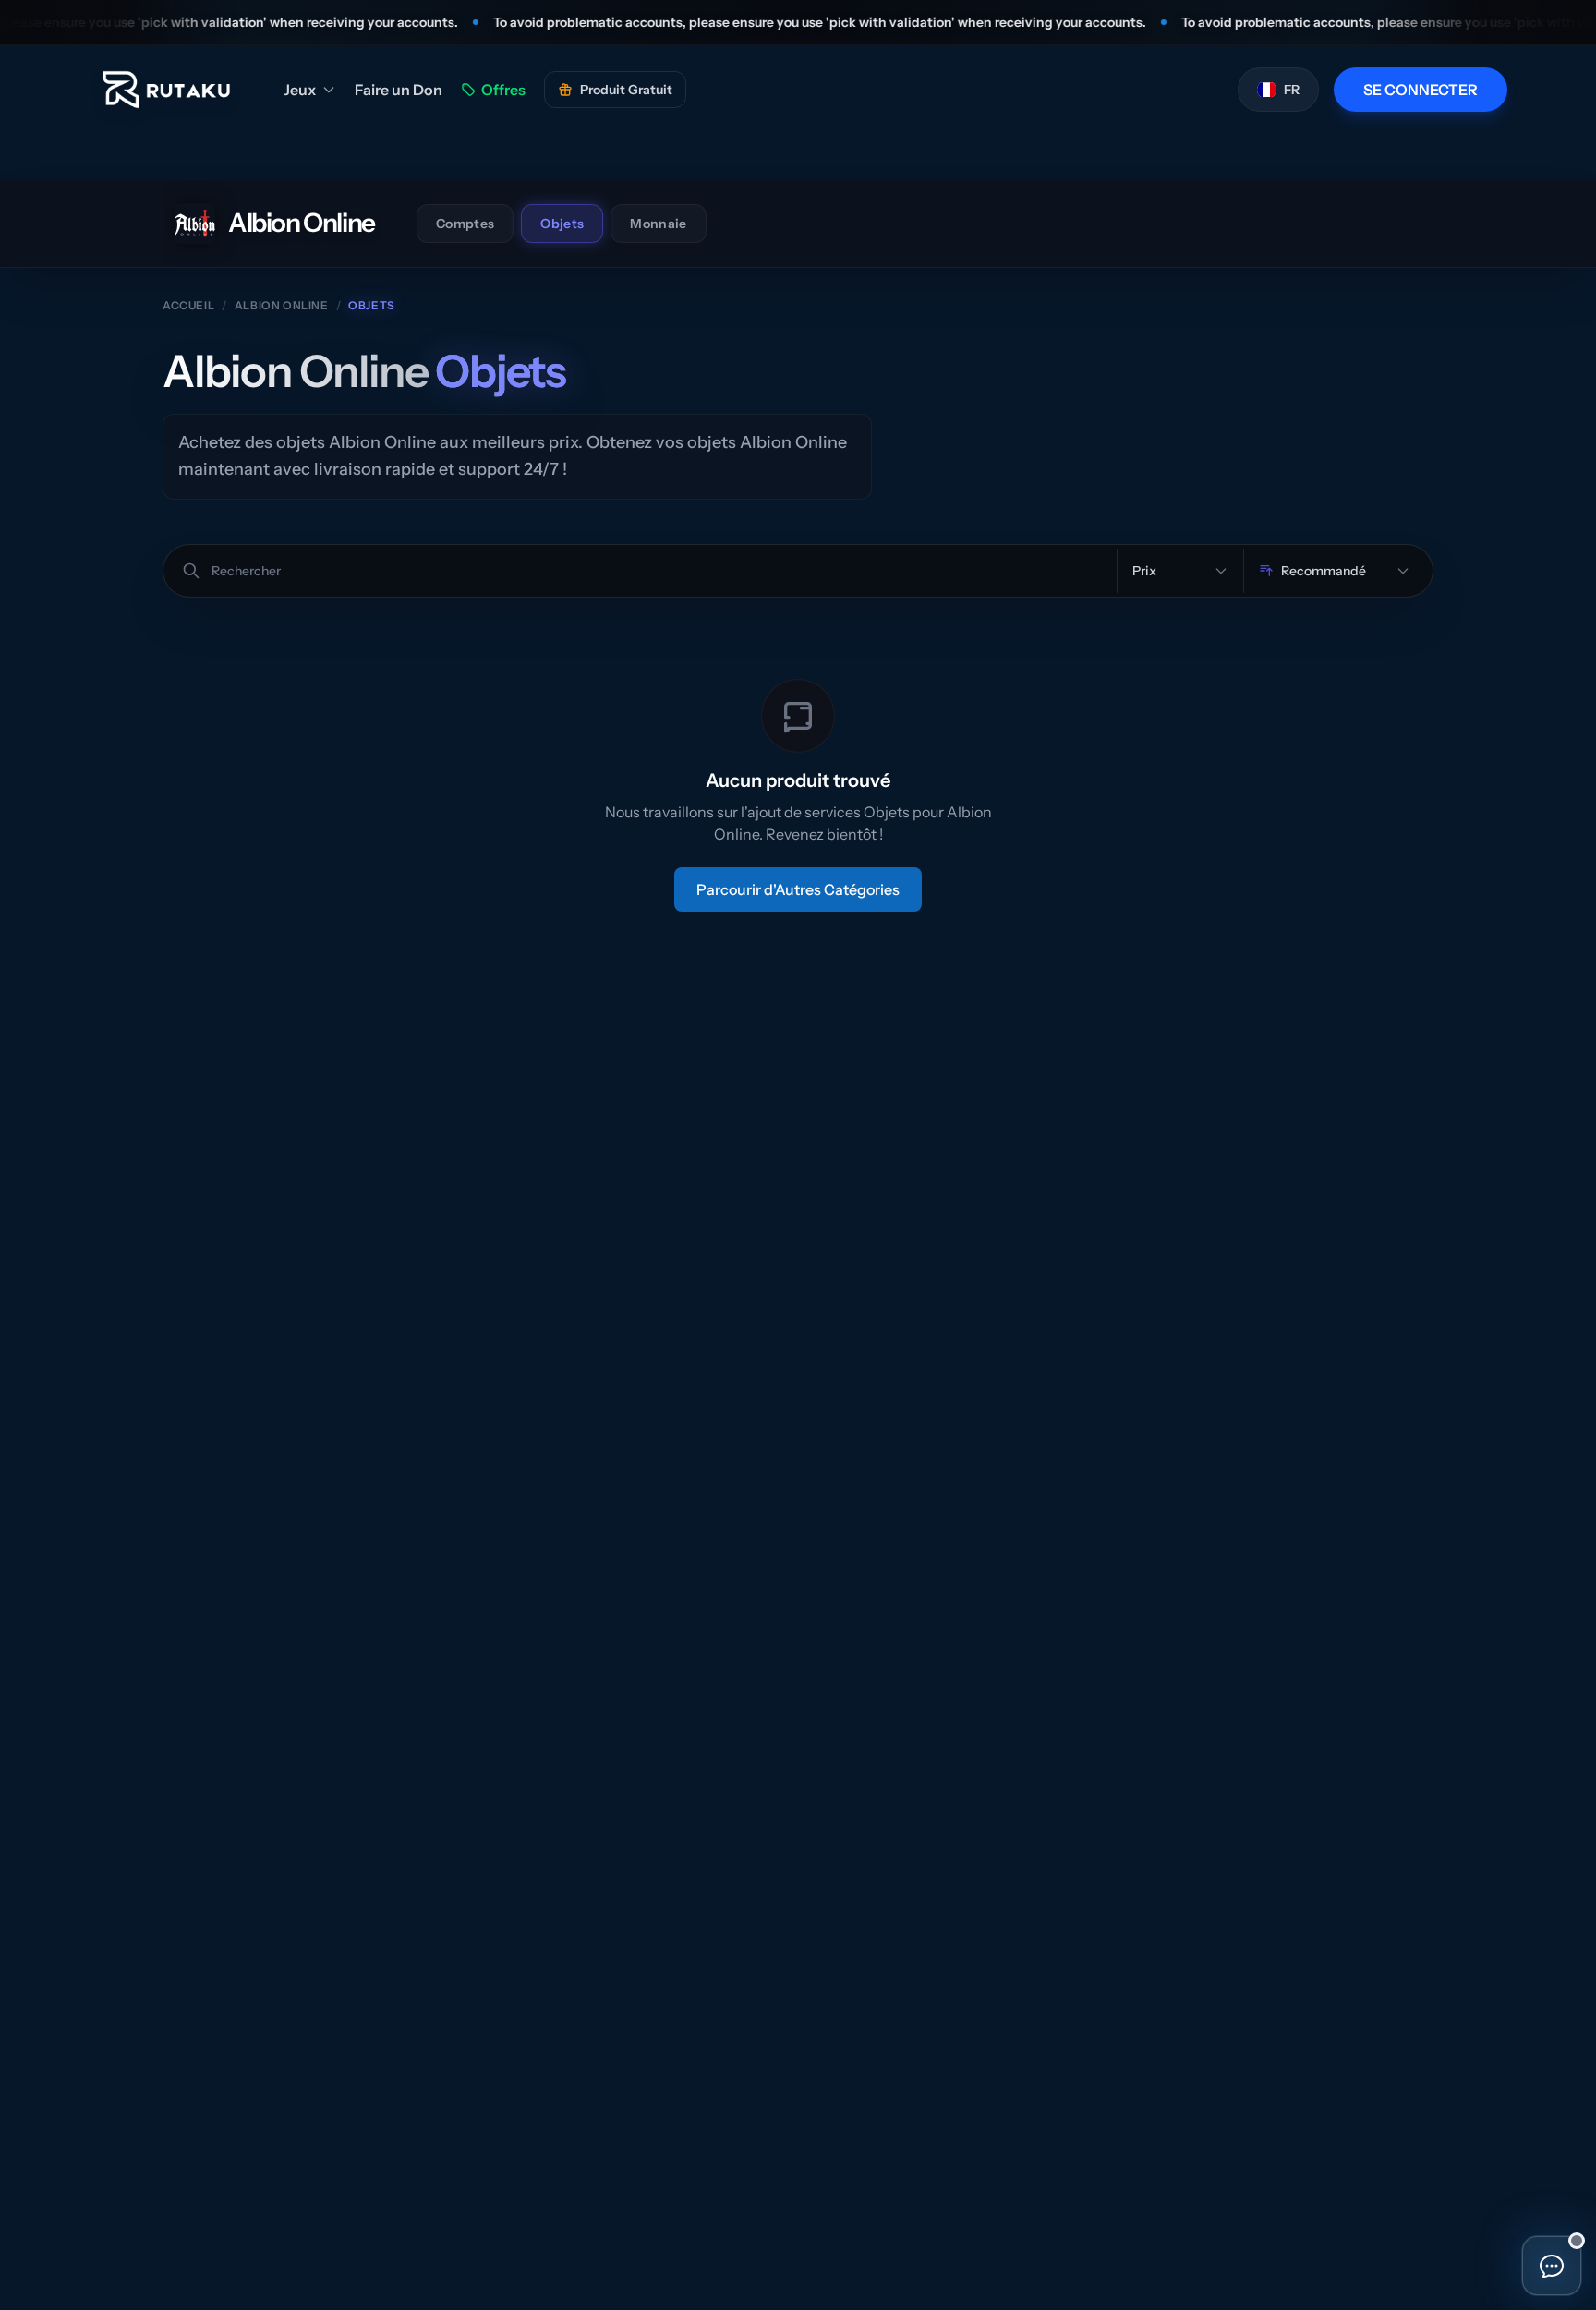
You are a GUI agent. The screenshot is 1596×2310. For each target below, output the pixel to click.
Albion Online (282, 305)
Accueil (188, 305)
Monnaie (658, 224)
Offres (503, 90)
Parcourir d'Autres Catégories (798, 889)
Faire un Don (399, 90)
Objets (562, 224)
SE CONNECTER (1421, 90)
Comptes (465, 224)
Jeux (300, 90)
